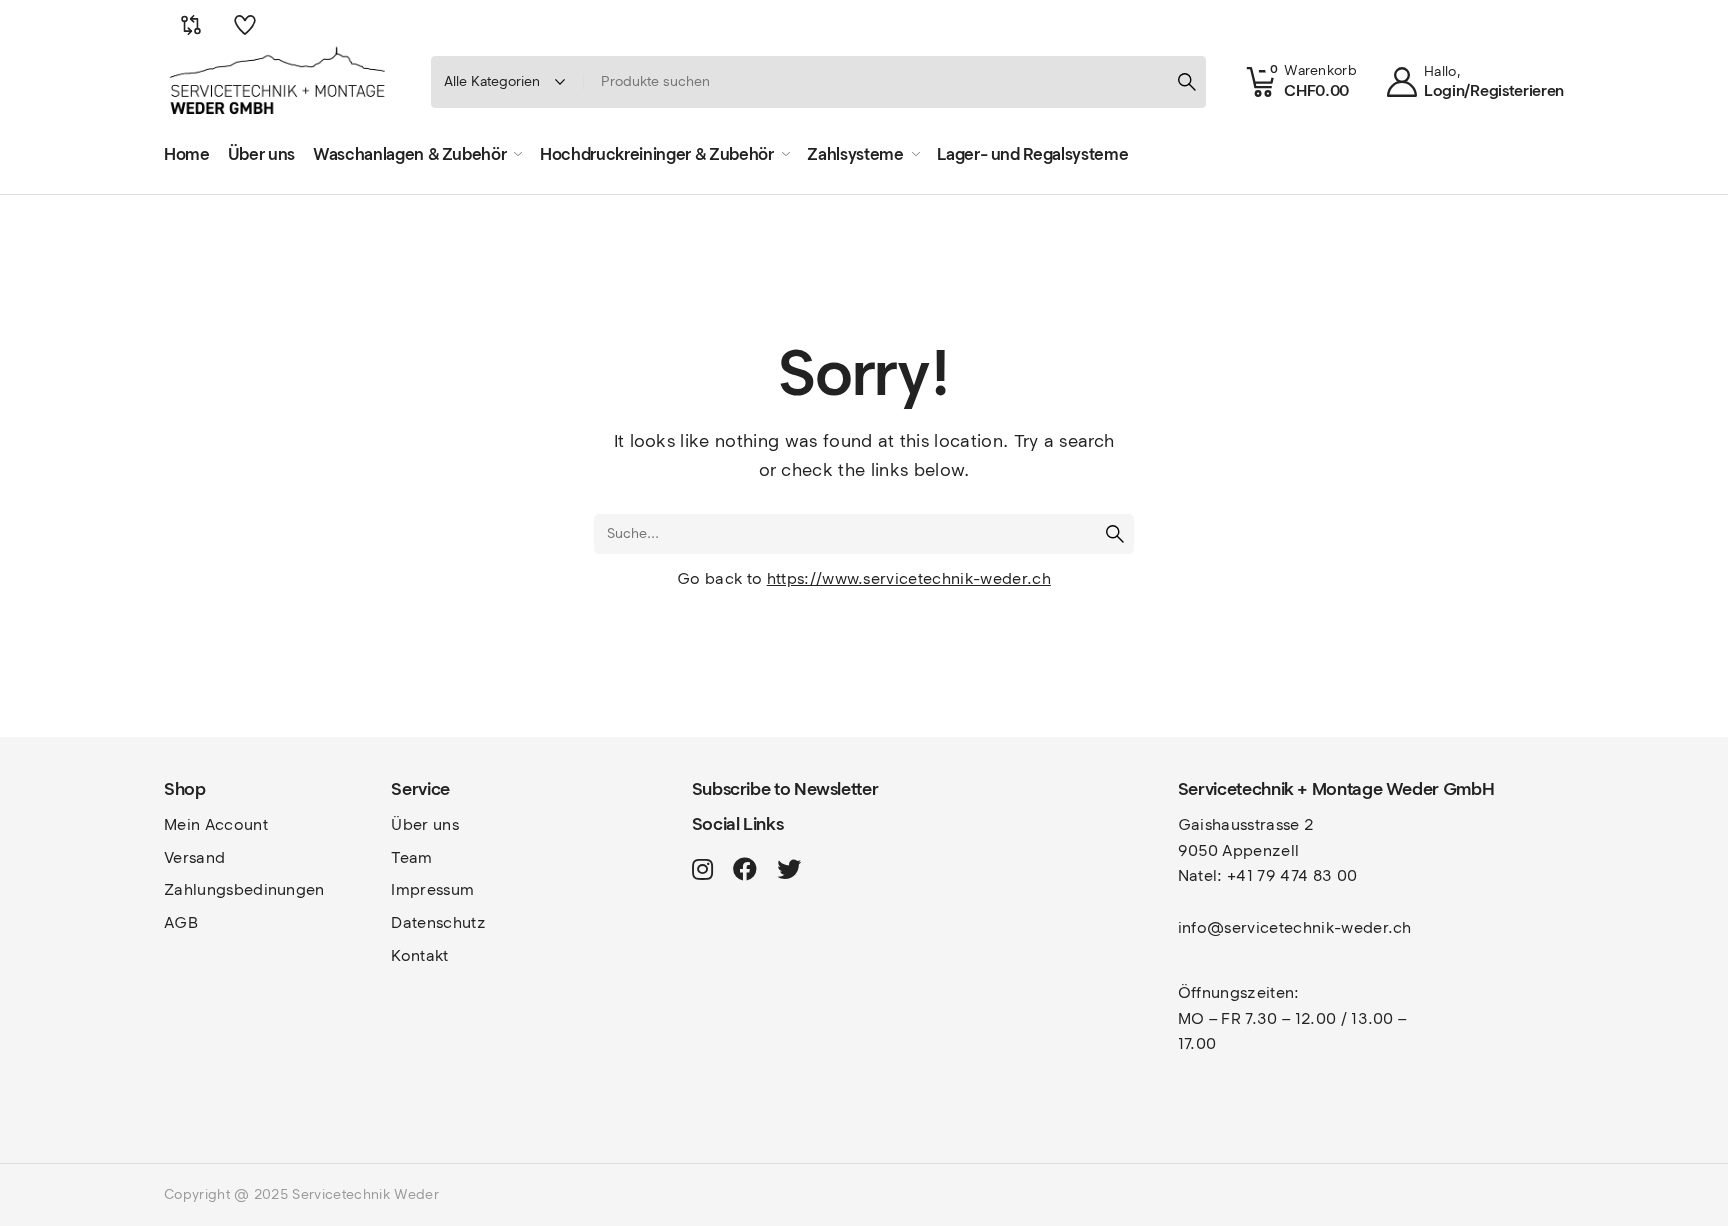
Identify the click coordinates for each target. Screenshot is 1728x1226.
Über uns (425, 824)
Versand (194, 857)
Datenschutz (438, 922)
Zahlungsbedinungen (244, 889)
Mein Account (216, 824)
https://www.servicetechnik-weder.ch (909, 578)
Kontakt (419, 955)
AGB (181, 922)
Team (411, 857)
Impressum (432, 889)
